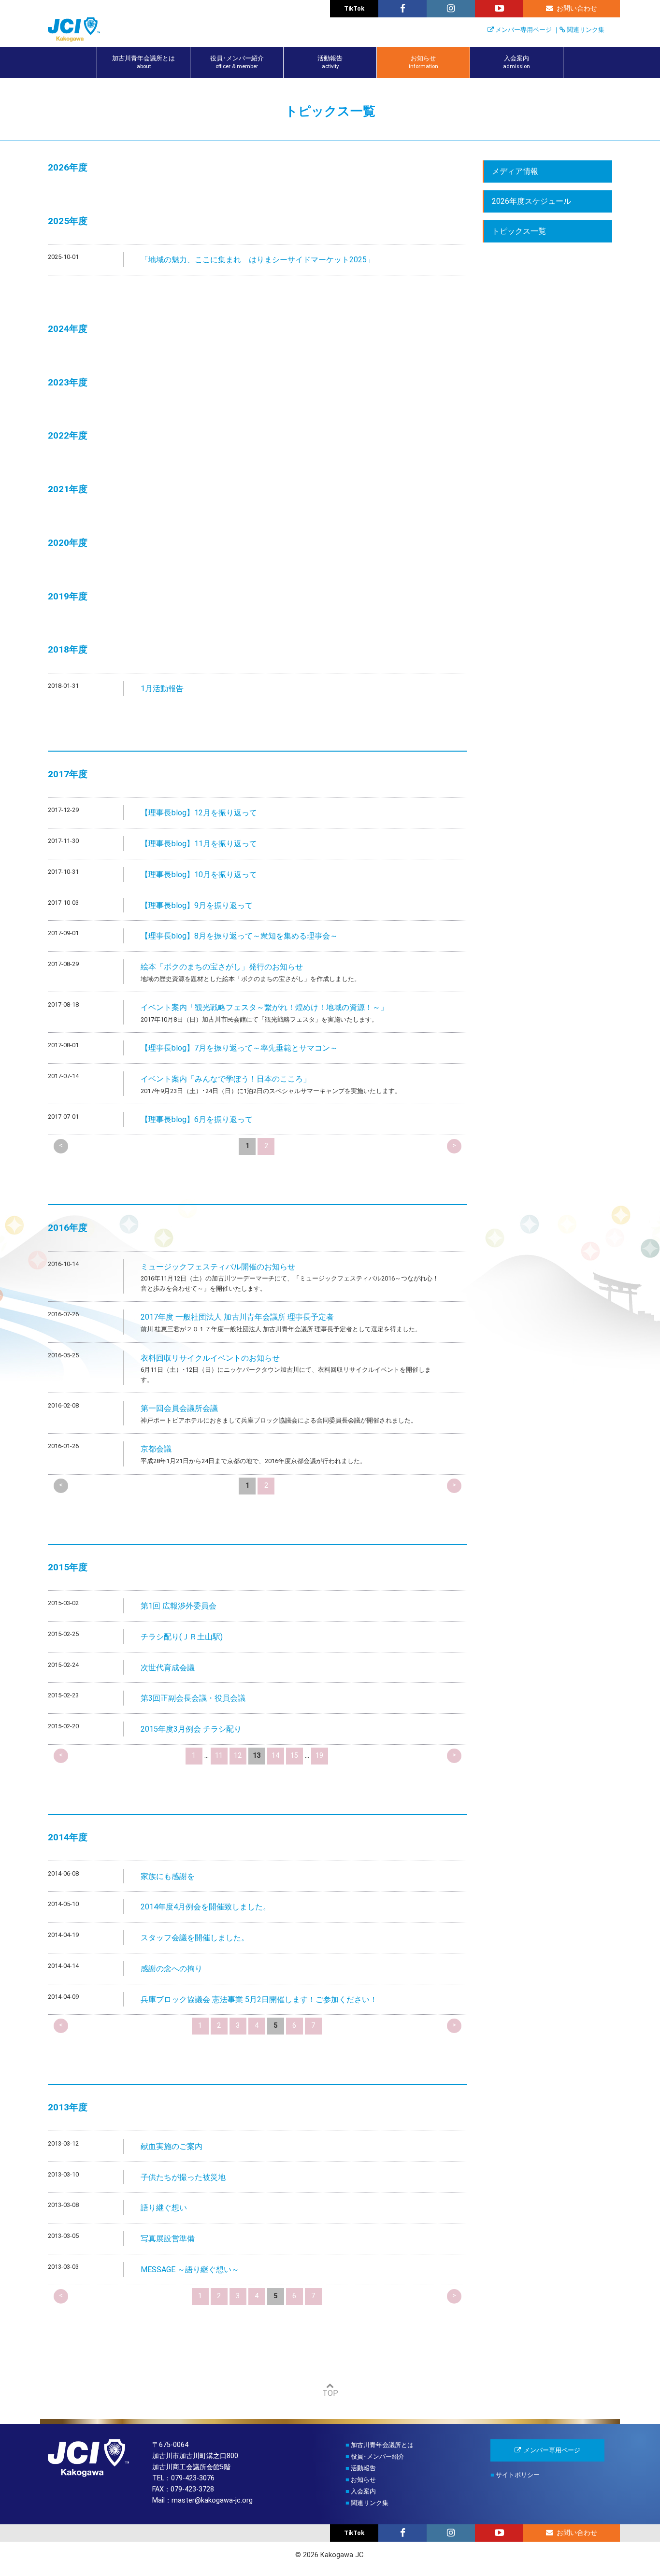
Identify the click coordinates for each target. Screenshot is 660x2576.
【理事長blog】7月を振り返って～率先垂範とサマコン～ (239, 1048)
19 (319, 1756)
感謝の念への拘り (172, 1969)
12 (238, 1756)
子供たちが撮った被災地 (183, 2177)
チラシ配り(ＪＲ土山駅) (182, 1637)
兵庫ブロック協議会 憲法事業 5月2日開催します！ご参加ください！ (259, 2000)
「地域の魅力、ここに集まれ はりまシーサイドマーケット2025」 (258, 260)
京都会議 (156, 1449)
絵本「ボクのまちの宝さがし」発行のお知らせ (222, 967)
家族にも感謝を (168, 1876)
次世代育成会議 (168, 1668)
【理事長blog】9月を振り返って (197, 905)
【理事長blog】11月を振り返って (199, 844)
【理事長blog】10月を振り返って (199, 875)
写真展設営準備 (168, 2239)
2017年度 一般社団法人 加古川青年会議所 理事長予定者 (237, 1317)
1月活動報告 (162, 689)
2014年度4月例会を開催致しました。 (206, 1907)
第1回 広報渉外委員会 (179, 1606)
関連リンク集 (586, 30)
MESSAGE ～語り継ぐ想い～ (190, 2270)
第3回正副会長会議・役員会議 (193, 1698)
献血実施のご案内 (172, 2146)
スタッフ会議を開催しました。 (195, 1938)
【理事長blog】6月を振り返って (197, 1119)
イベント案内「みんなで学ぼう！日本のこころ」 (226, 1079)
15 (294, 1756)
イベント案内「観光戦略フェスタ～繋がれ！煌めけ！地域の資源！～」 (264, 1007)
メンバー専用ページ (524, 30)
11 (219, 1756)
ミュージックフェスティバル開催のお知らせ (218, 1267)
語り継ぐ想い (164, 2208)
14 (275, 1756)
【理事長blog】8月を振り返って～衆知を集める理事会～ (239, 936)
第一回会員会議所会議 (179, 1408)
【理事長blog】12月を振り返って (199, 813)
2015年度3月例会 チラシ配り (191, 1729)
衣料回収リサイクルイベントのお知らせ (210, 1358)
